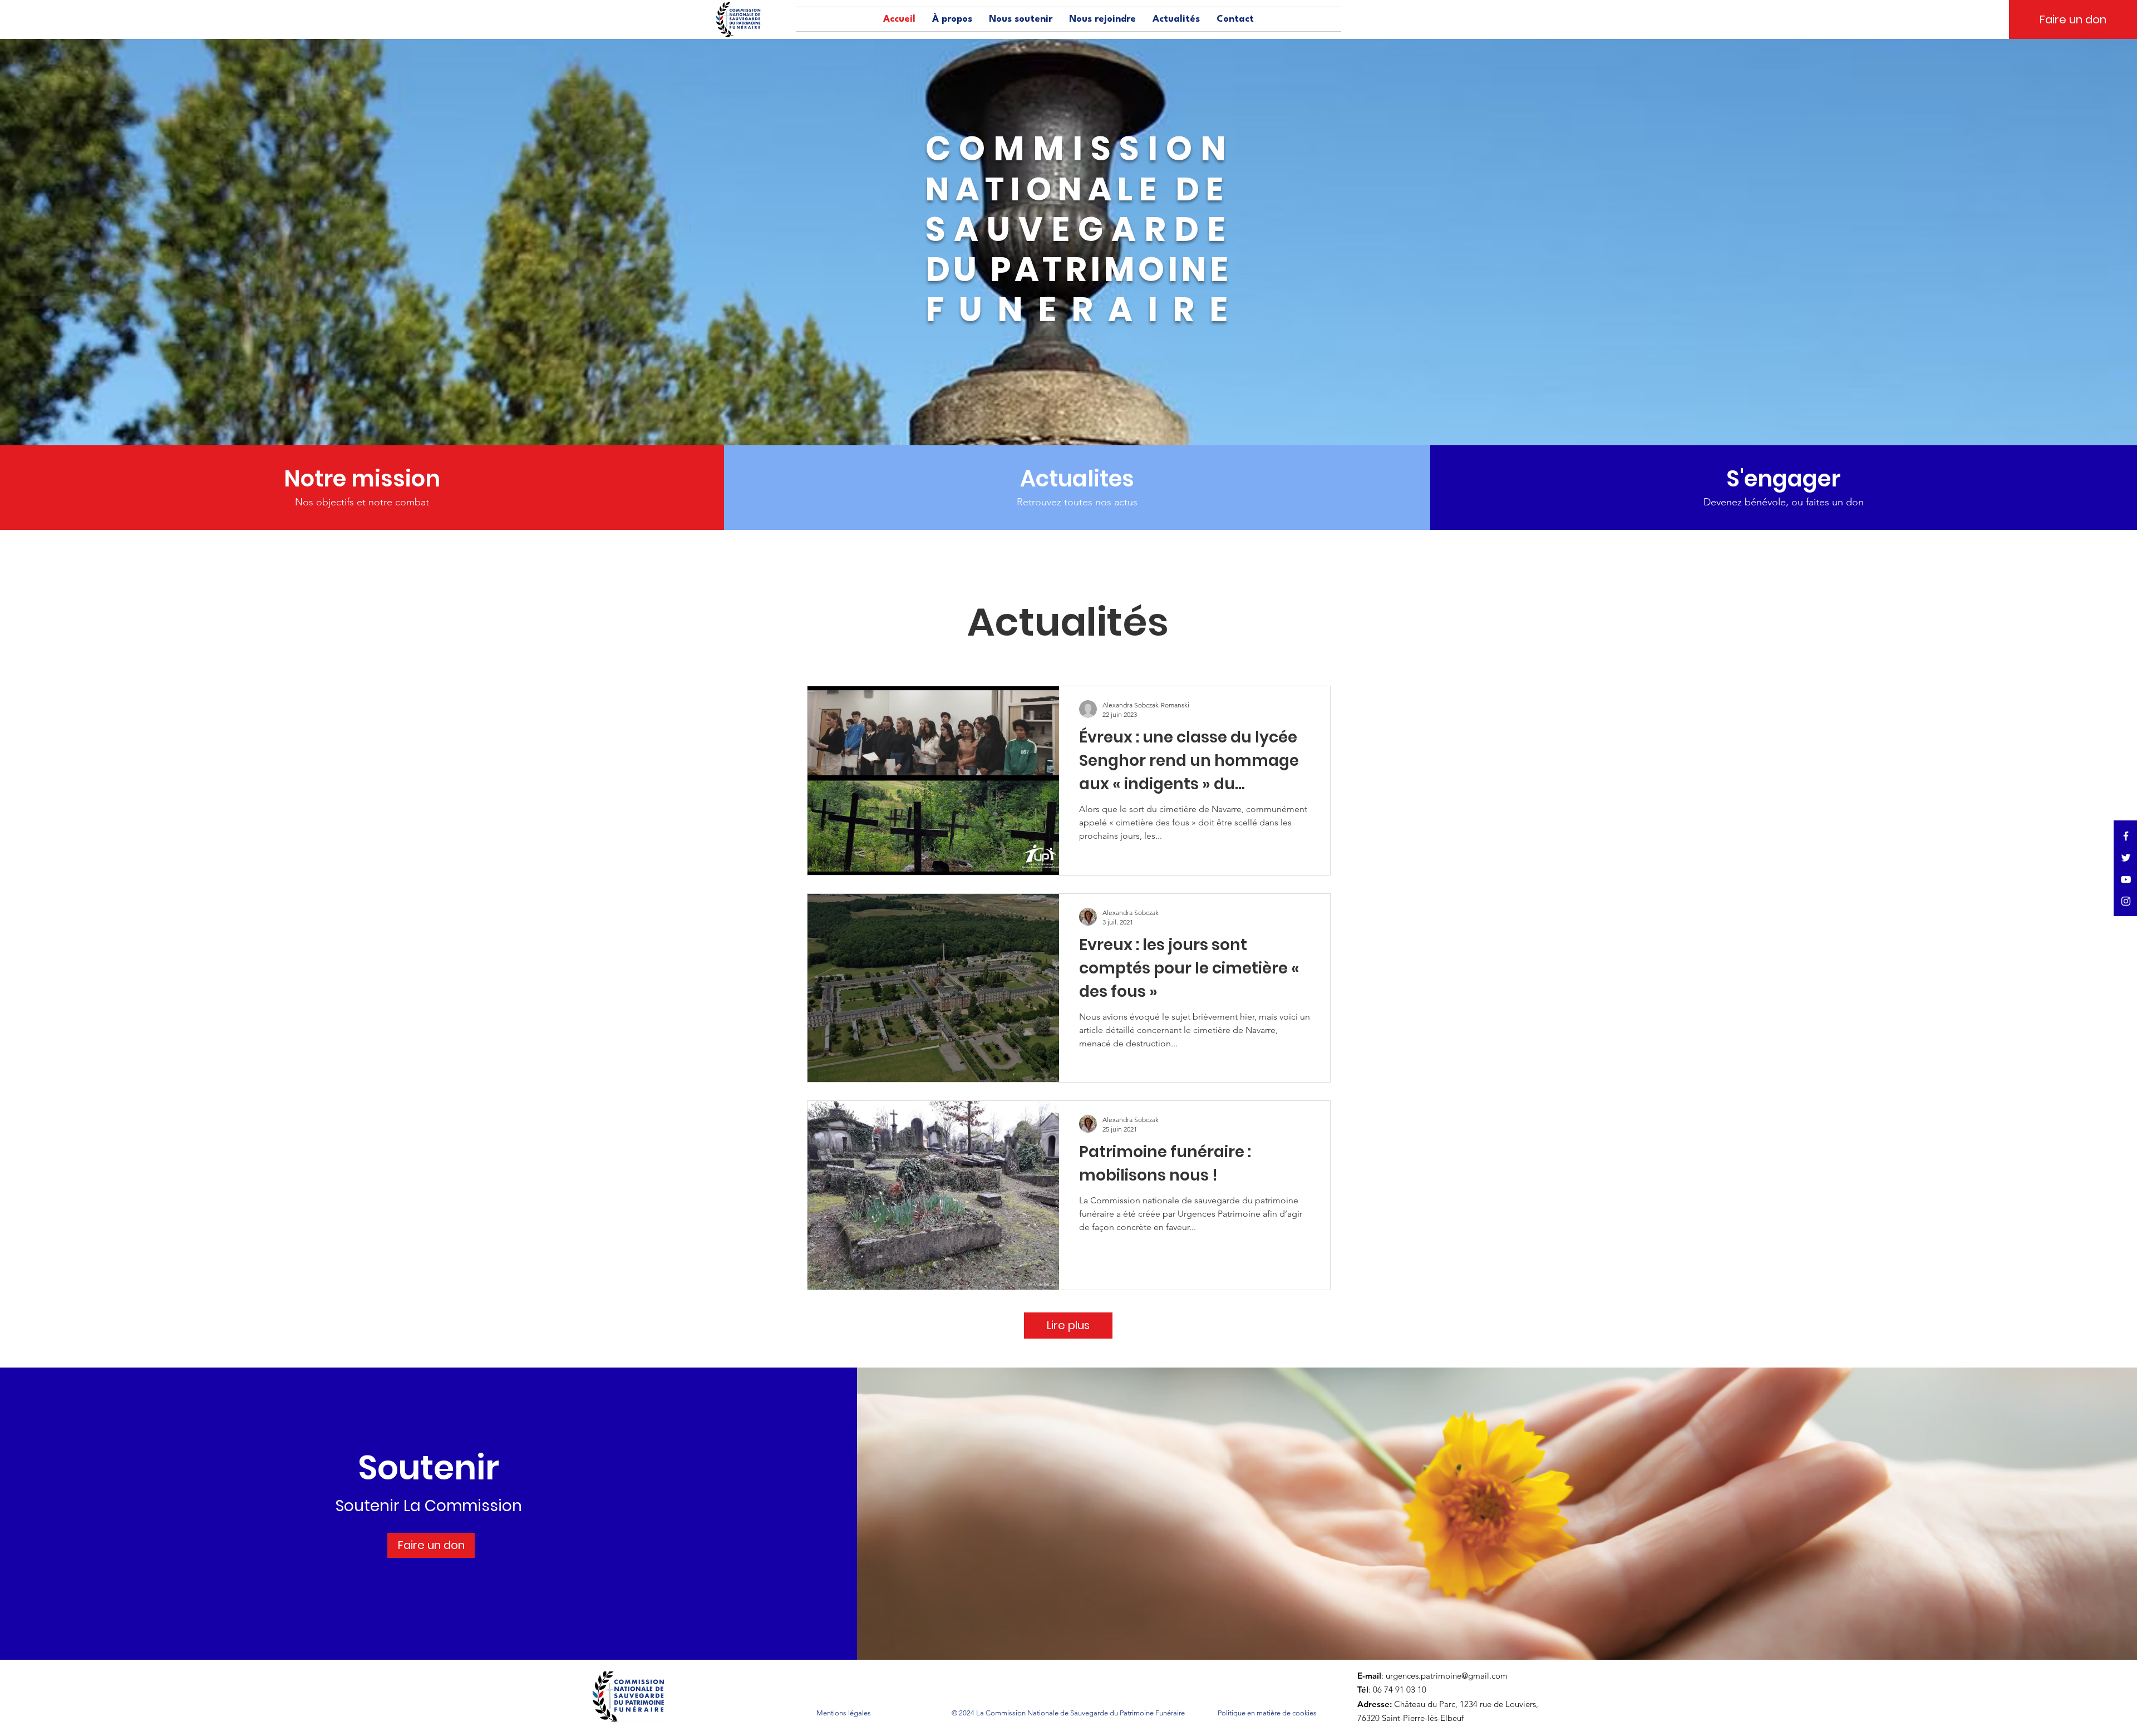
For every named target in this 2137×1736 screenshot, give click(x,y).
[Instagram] (2126, 901)
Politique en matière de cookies (1268, 1713)
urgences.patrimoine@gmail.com (1447, 1676)
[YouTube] (2126, 879)
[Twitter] (2126, 858)
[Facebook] (2126, 836)
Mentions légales (844, 1713)
